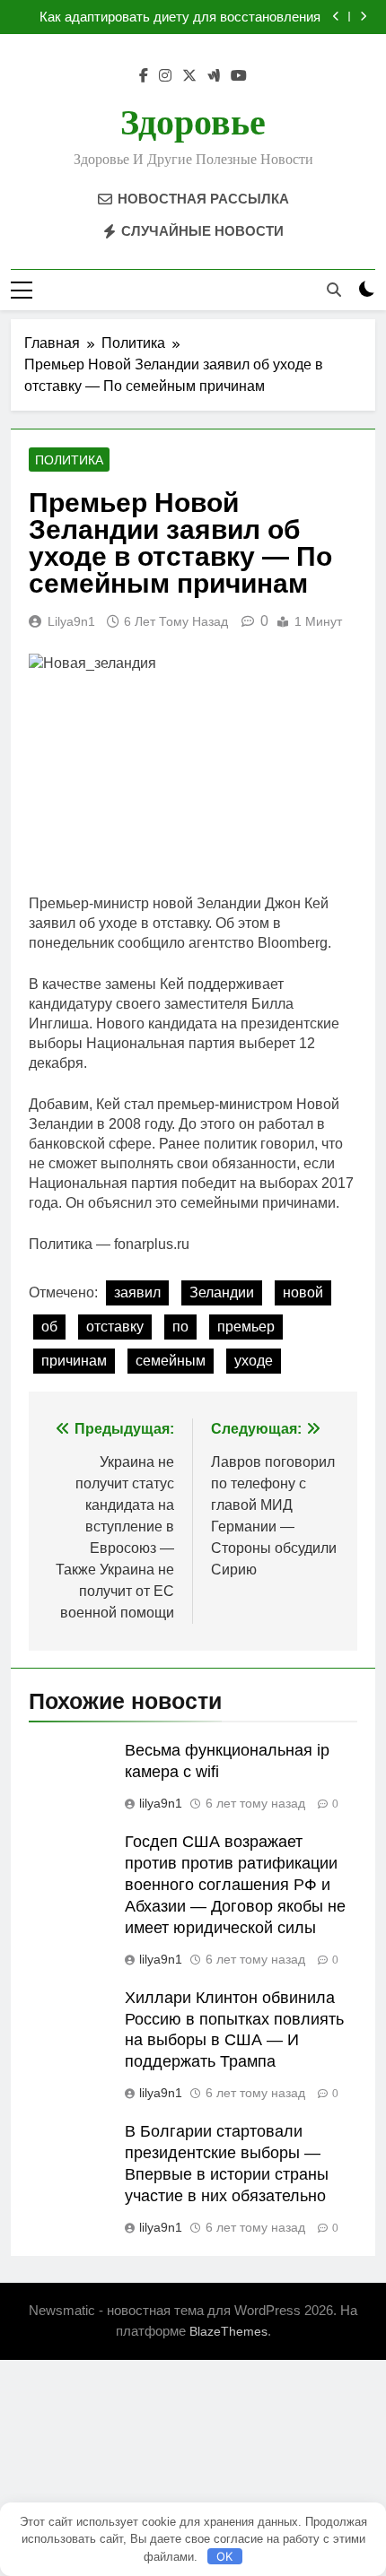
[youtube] (239, 76)
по (180, 1327)
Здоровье (193, 122)
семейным (171, 1361)
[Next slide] (363, 17)
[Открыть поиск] (334, 290)
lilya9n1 (71, 621)
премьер (246, 1327)
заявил (137, 1292)
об (49, 1327)
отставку (115, 1327)
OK (224, 2556)
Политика (69, 460)
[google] (214, 76)
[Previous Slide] (336, 17)
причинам (74, 1361)
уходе (254, 1361)
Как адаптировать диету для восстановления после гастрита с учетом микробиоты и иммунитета (180, 17)
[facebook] (144, 76)
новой (303, 1292)
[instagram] (165, 76)
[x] (189, 76)
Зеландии (222, 1292)
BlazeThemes (228, 2331)
